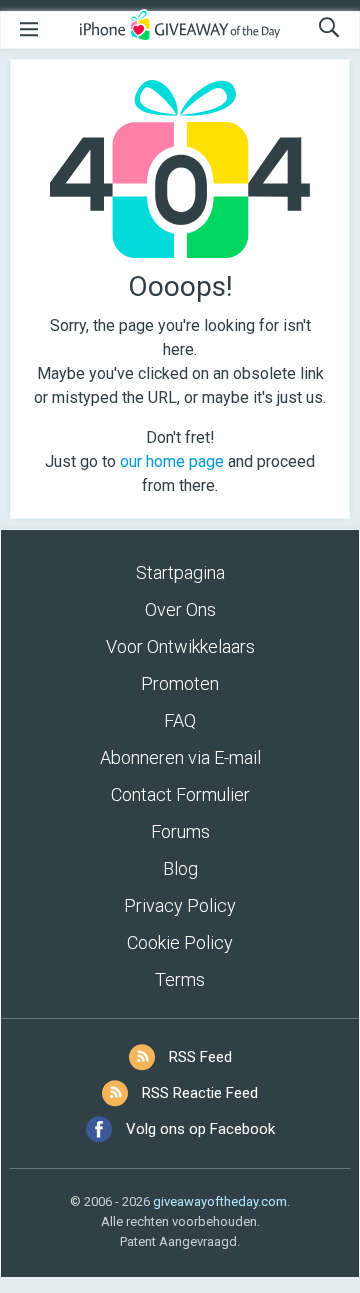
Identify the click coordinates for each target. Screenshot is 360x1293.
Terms (180, 979)
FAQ (180, 720)
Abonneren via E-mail (180, 757)
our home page (172, 461)
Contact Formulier (180, 794)
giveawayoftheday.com (220, 1201)
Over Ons (180, 609)
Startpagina (180, 572)
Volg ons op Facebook (200, 1129)
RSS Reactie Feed (200, 1093)
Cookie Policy (180, 942)
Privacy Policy (180, 905)
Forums (180, 831)
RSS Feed (200, 1057)
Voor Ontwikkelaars (180, 646)
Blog (180, 868)
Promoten (180, 683)
